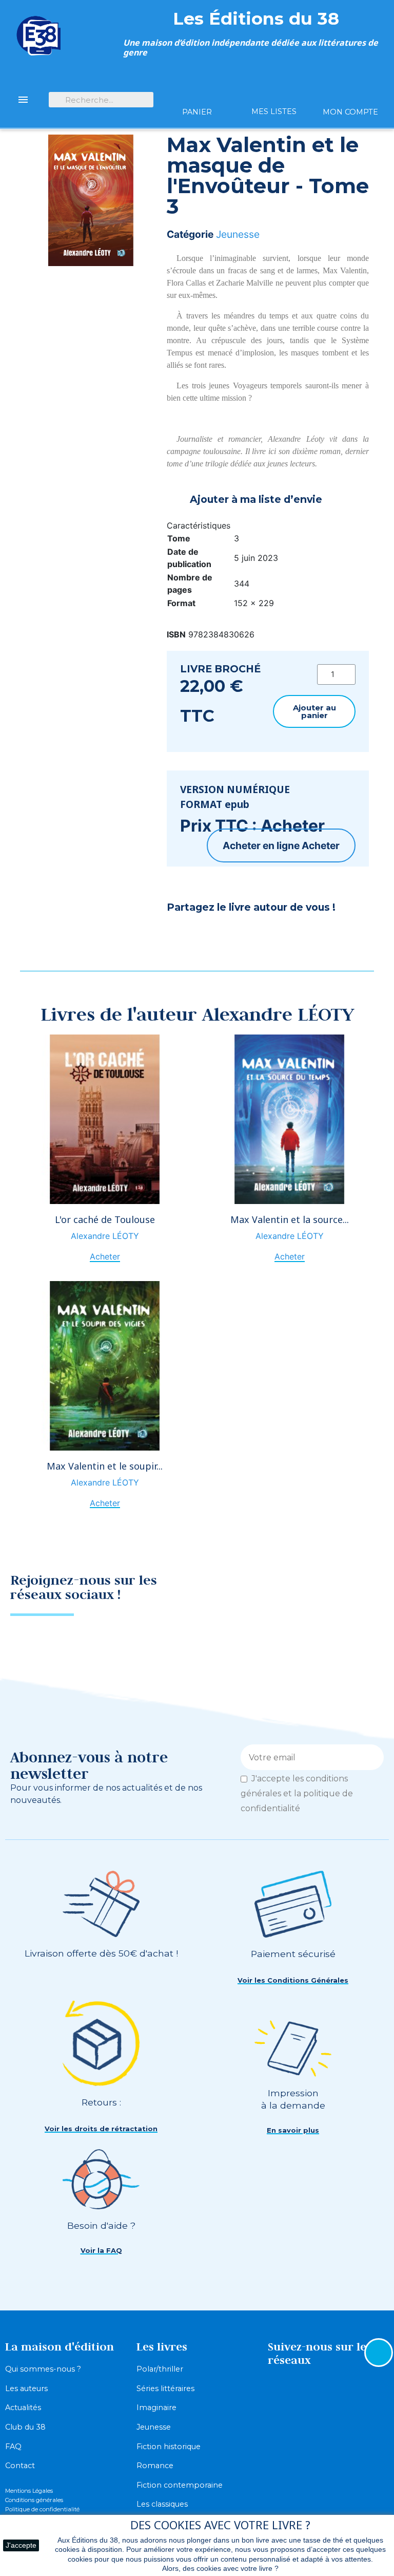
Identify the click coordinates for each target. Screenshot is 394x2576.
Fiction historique (169, 2447)
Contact (20, 2466)
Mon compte (350, 112)
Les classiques (162, 2504)
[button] (314, 711)
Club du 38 (25, 2427)
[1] (372, 1757)
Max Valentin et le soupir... (105, 1466)
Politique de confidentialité (42, 2509)
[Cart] (197, 94)
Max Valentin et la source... (290, 1219)
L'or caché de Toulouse (105, 1219)
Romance (155, 2466)
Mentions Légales (29, 2491)
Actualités (23, 2408)
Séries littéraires (165, 2389)
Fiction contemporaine (180, 2485)
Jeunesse (238, 234)
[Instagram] (366, 1591)
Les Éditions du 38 (256, 18)
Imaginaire (156, 2408)
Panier (197, 112)
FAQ (13, 2447)
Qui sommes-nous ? (43, 2369)
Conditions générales (34, 2500)
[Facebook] (180, 935)
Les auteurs (26, 2389)
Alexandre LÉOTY (105, 1236)
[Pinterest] (205, 935)
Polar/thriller (160, 2369)
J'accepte (21, 2545)
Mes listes (274, 111)
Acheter (321, 845)
